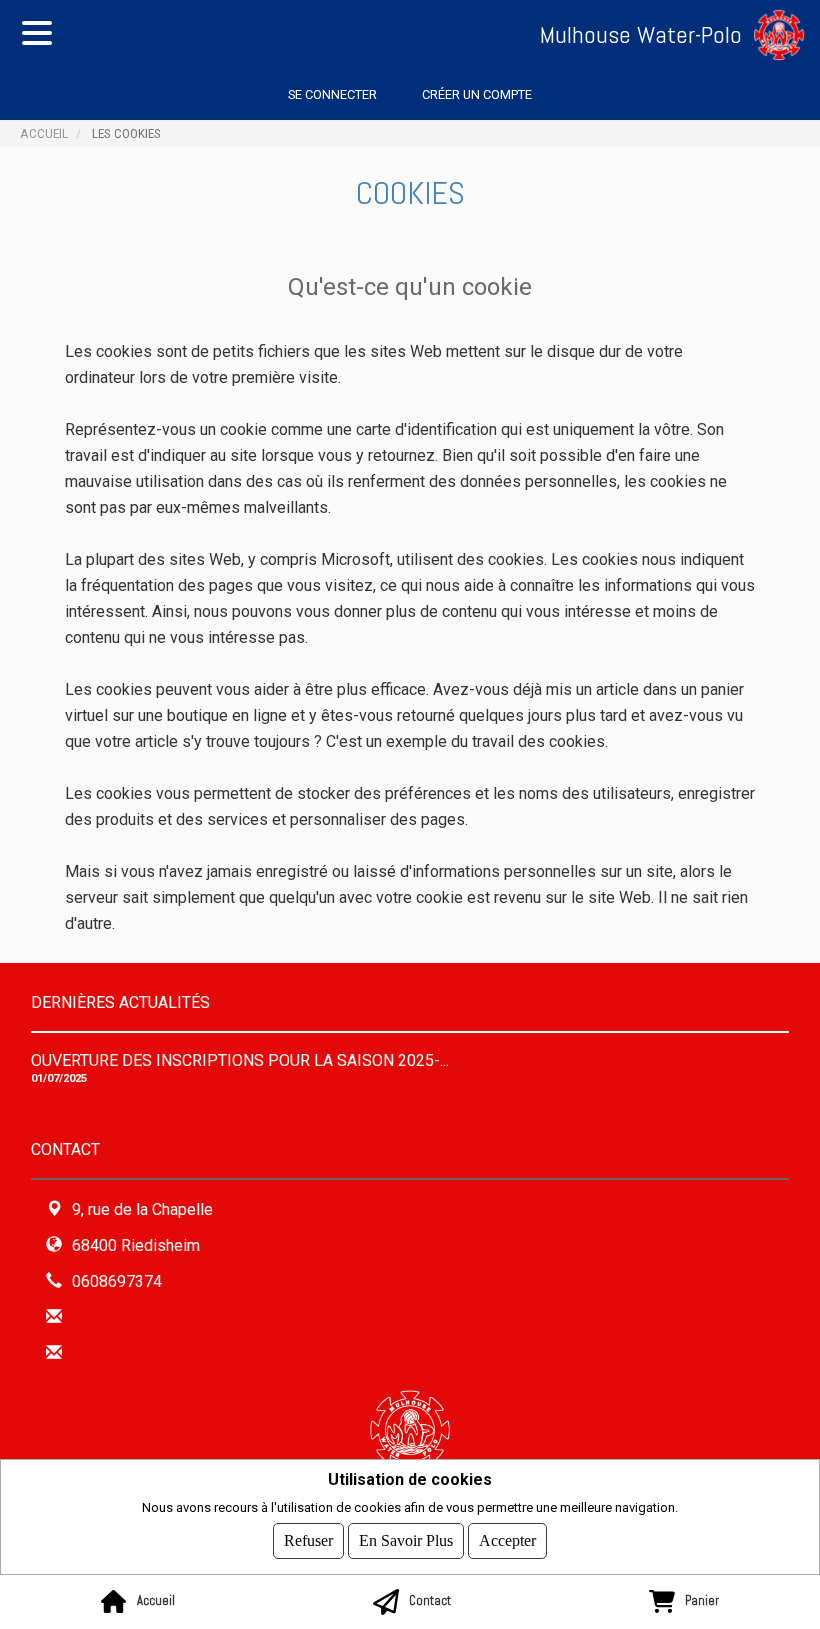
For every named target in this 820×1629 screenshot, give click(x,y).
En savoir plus (75, 1093)
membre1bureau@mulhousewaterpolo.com (225, 1316)
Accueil (44, 133)
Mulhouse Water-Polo (641, 34)
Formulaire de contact (151, 1352)
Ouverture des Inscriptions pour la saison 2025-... (240, 1060)
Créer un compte (477, 94)
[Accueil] (787, 35)
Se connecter (332, 94)
